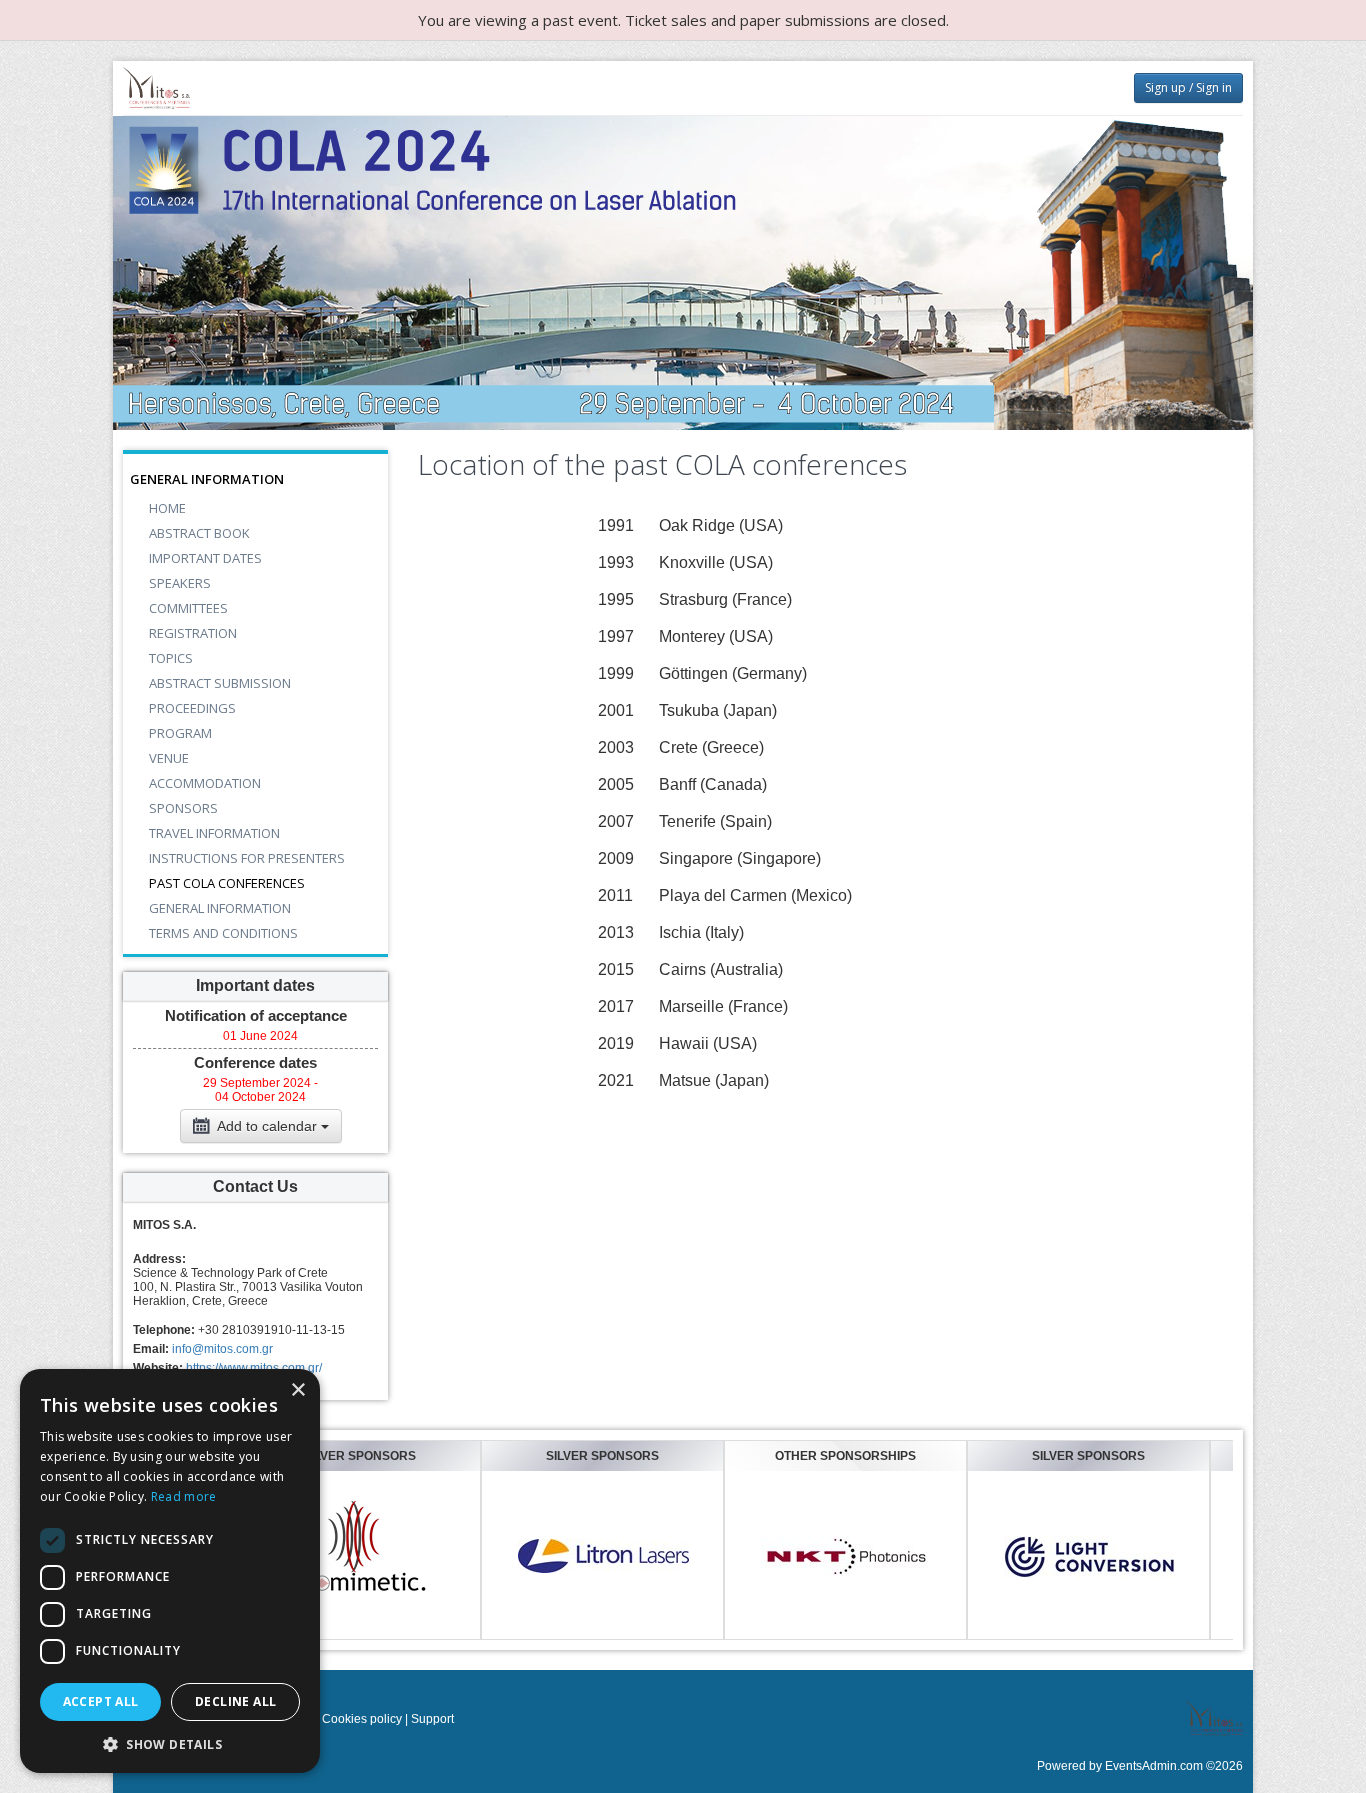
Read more (184, 1496)
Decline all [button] (235, 1701)
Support (432, 1719)
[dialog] (170, 1571)
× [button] (297, 1390)
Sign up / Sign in (1188, 87)
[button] (170, 1743)
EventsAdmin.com (1154, 1766)
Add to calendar (267, 1126)
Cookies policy (362, 1719)
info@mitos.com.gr (222, 1349)
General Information (207, 479)
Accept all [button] (101, 1701)
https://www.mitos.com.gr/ (254, 1368)
